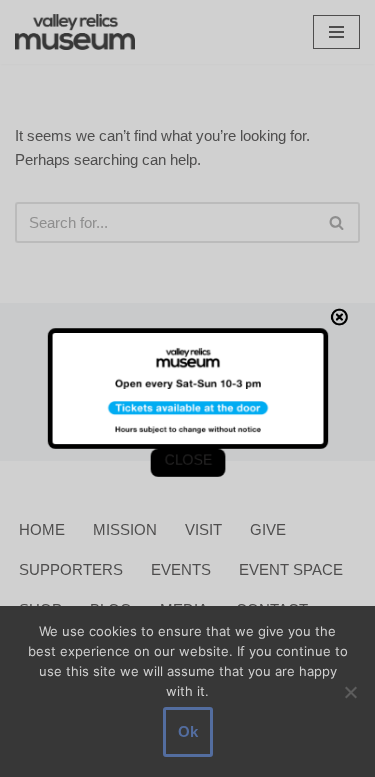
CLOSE (187, 462)
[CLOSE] (342, 315)
